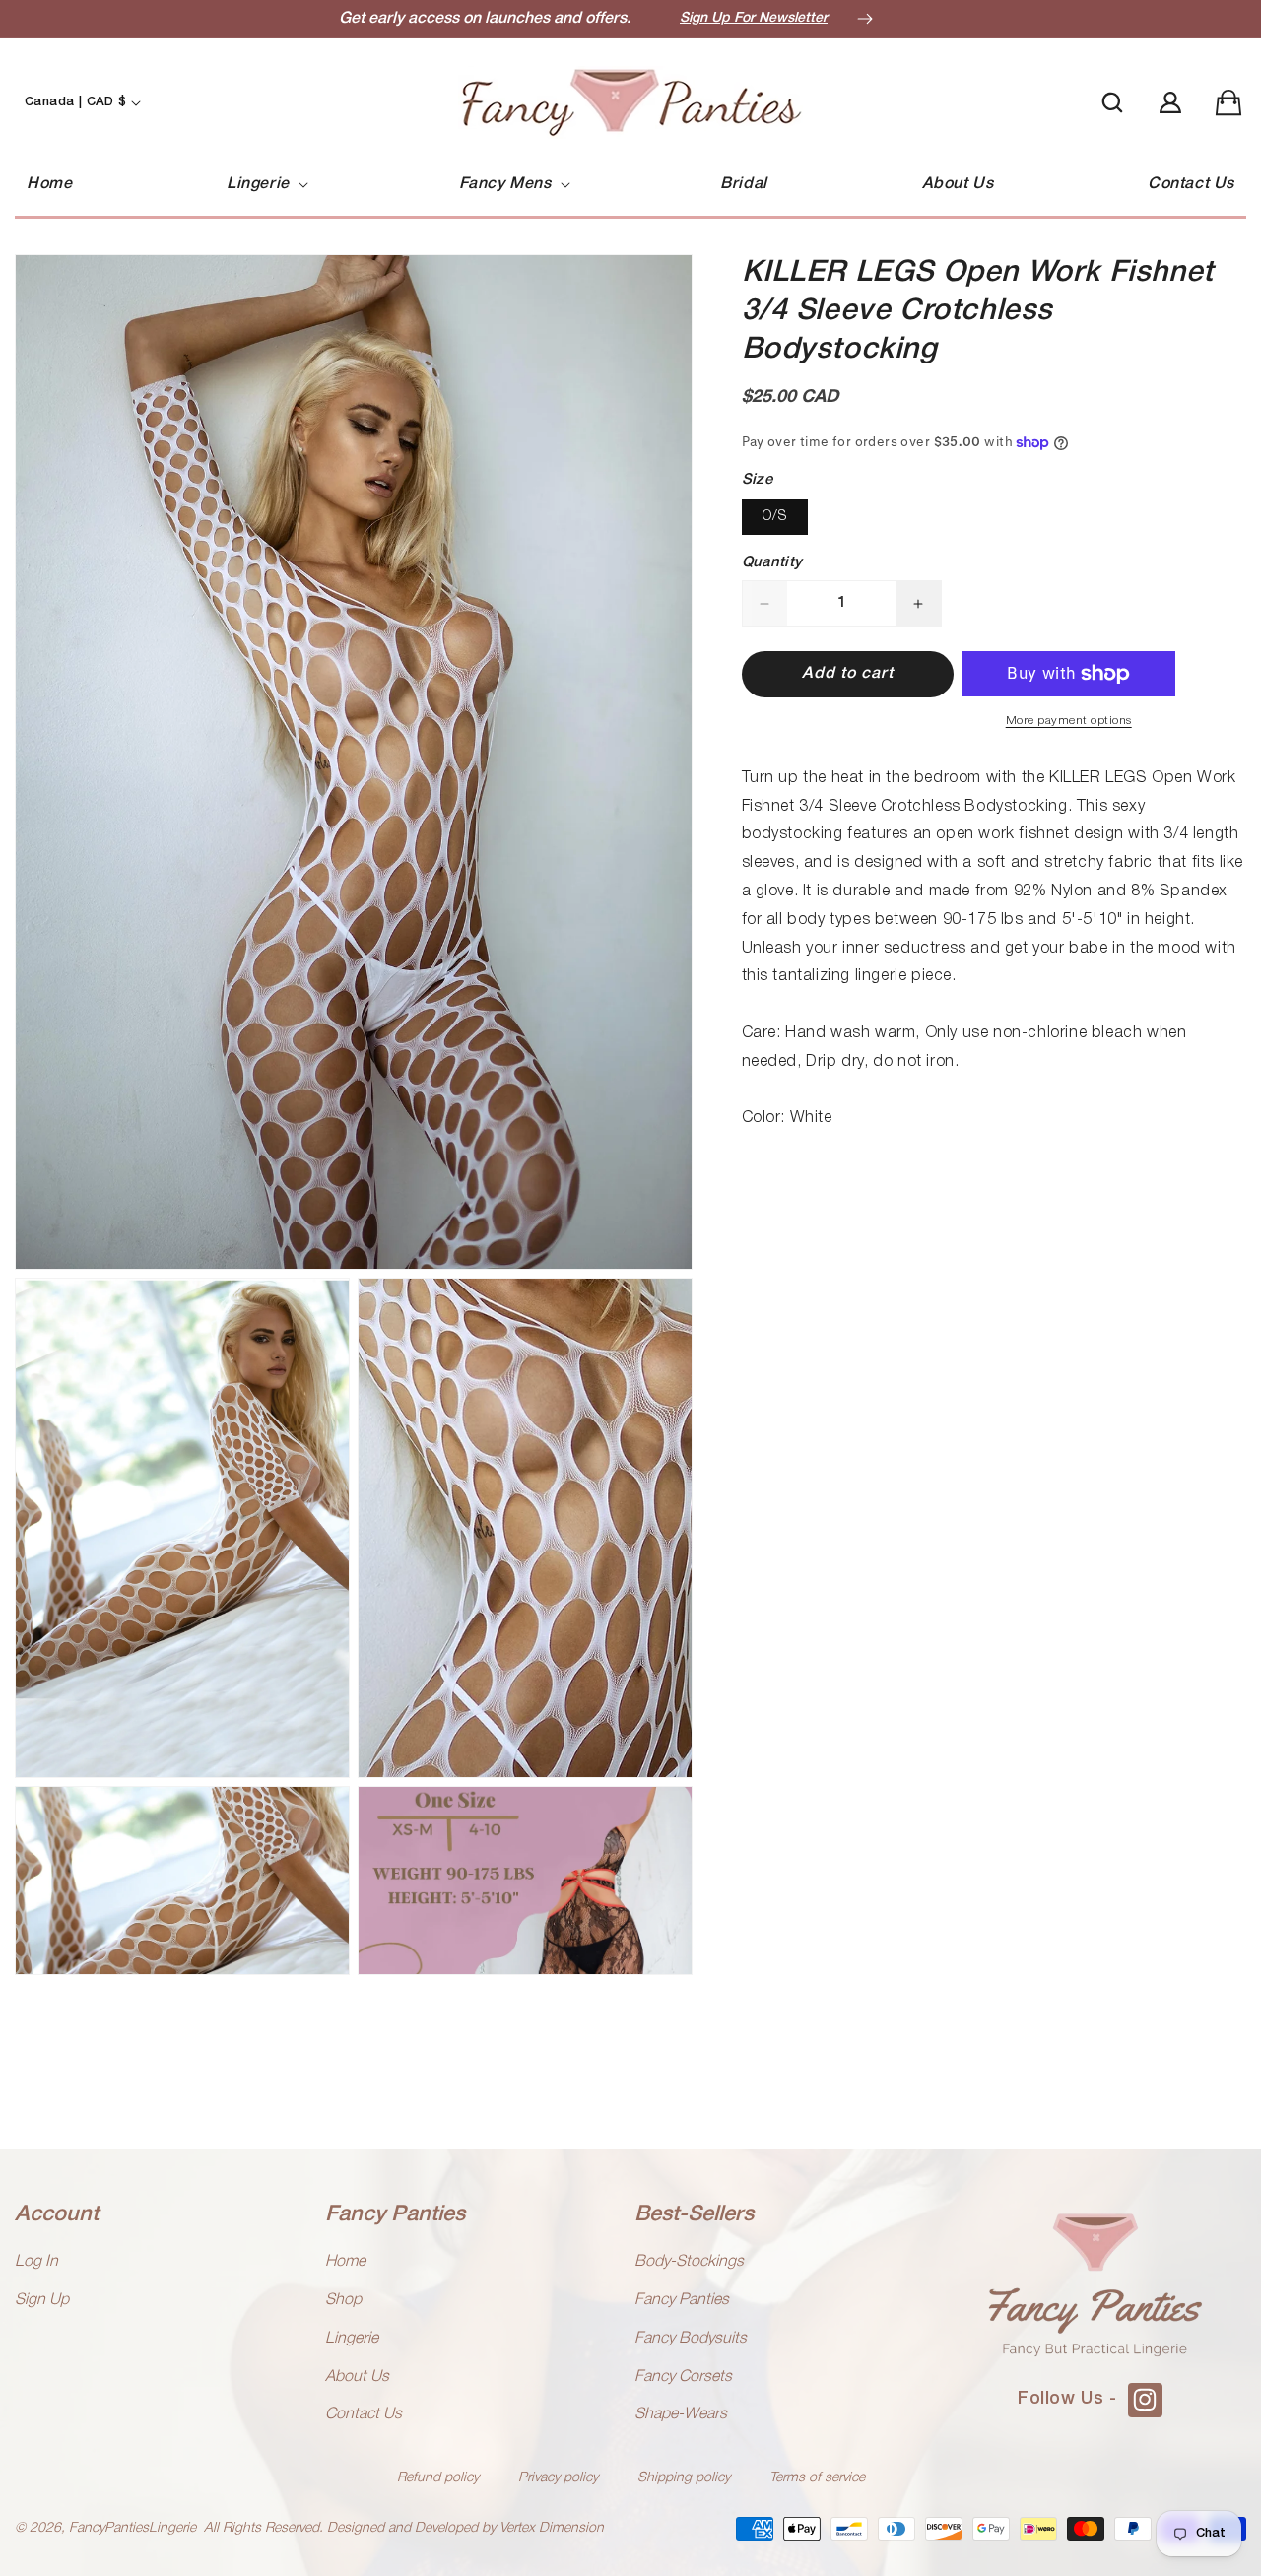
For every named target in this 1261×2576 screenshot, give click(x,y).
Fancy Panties (682, 2300)
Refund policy (438, 2478)
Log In (36, 2262)
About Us (357, 2377)
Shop (343, 2300)
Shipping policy (684, 2478)
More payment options (1069, 721)
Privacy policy (558, 2478)
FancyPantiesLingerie (133, 2528)
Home (345, 2262)
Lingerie (352, 2339)
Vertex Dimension (552, 2528)
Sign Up (42, 2300)
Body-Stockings (689, 2262)
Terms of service (817, 2478)
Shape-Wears (681, 2414)
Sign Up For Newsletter (754, 18)
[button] (265, 185)
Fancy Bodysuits (691, 2339)
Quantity (772, 563)
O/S (775, 518)
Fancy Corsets (683, 2377)
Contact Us (364, 2414)
